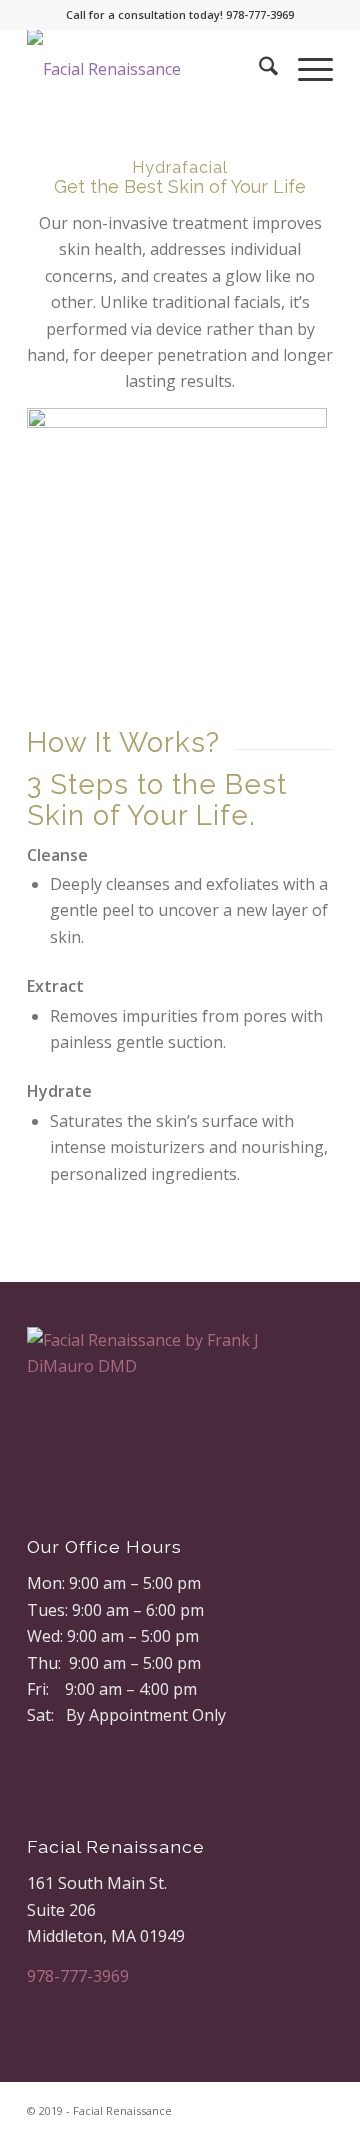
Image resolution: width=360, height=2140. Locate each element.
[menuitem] (258, 69)
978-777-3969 (78, 1976)
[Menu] (305, 69)
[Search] (258, 69)
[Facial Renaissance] (149, 69)
